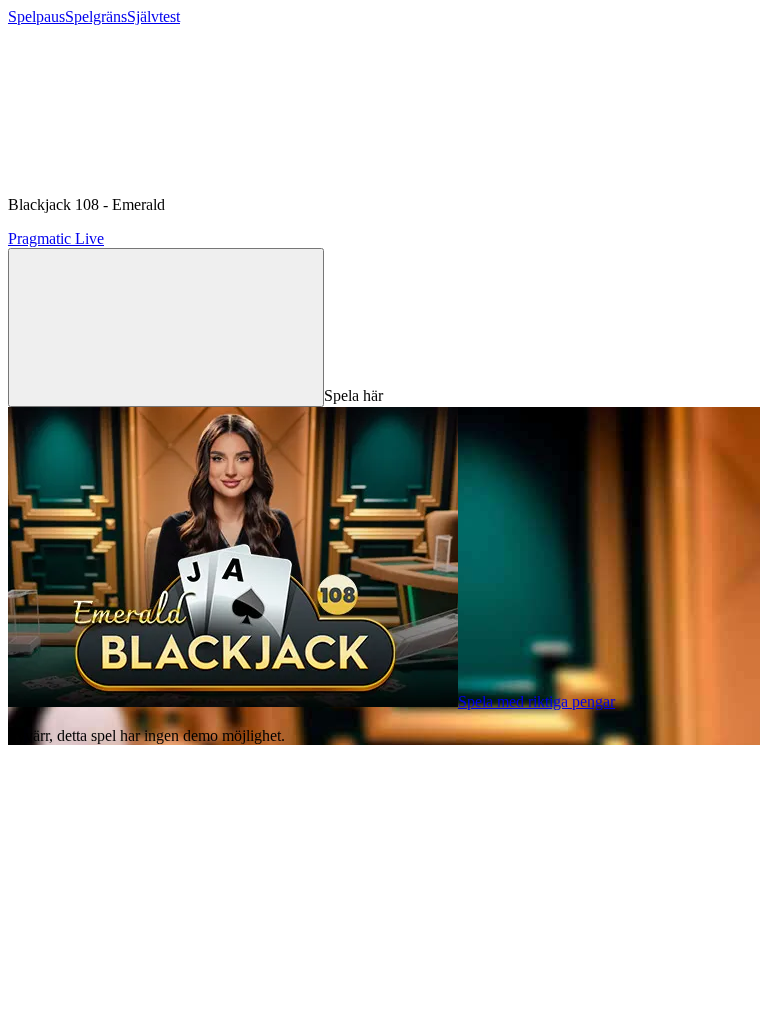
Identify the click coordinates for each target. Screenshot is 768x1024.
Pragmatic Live (56, 238)
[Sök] (166, 327)
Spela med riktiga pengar (536, 701)
